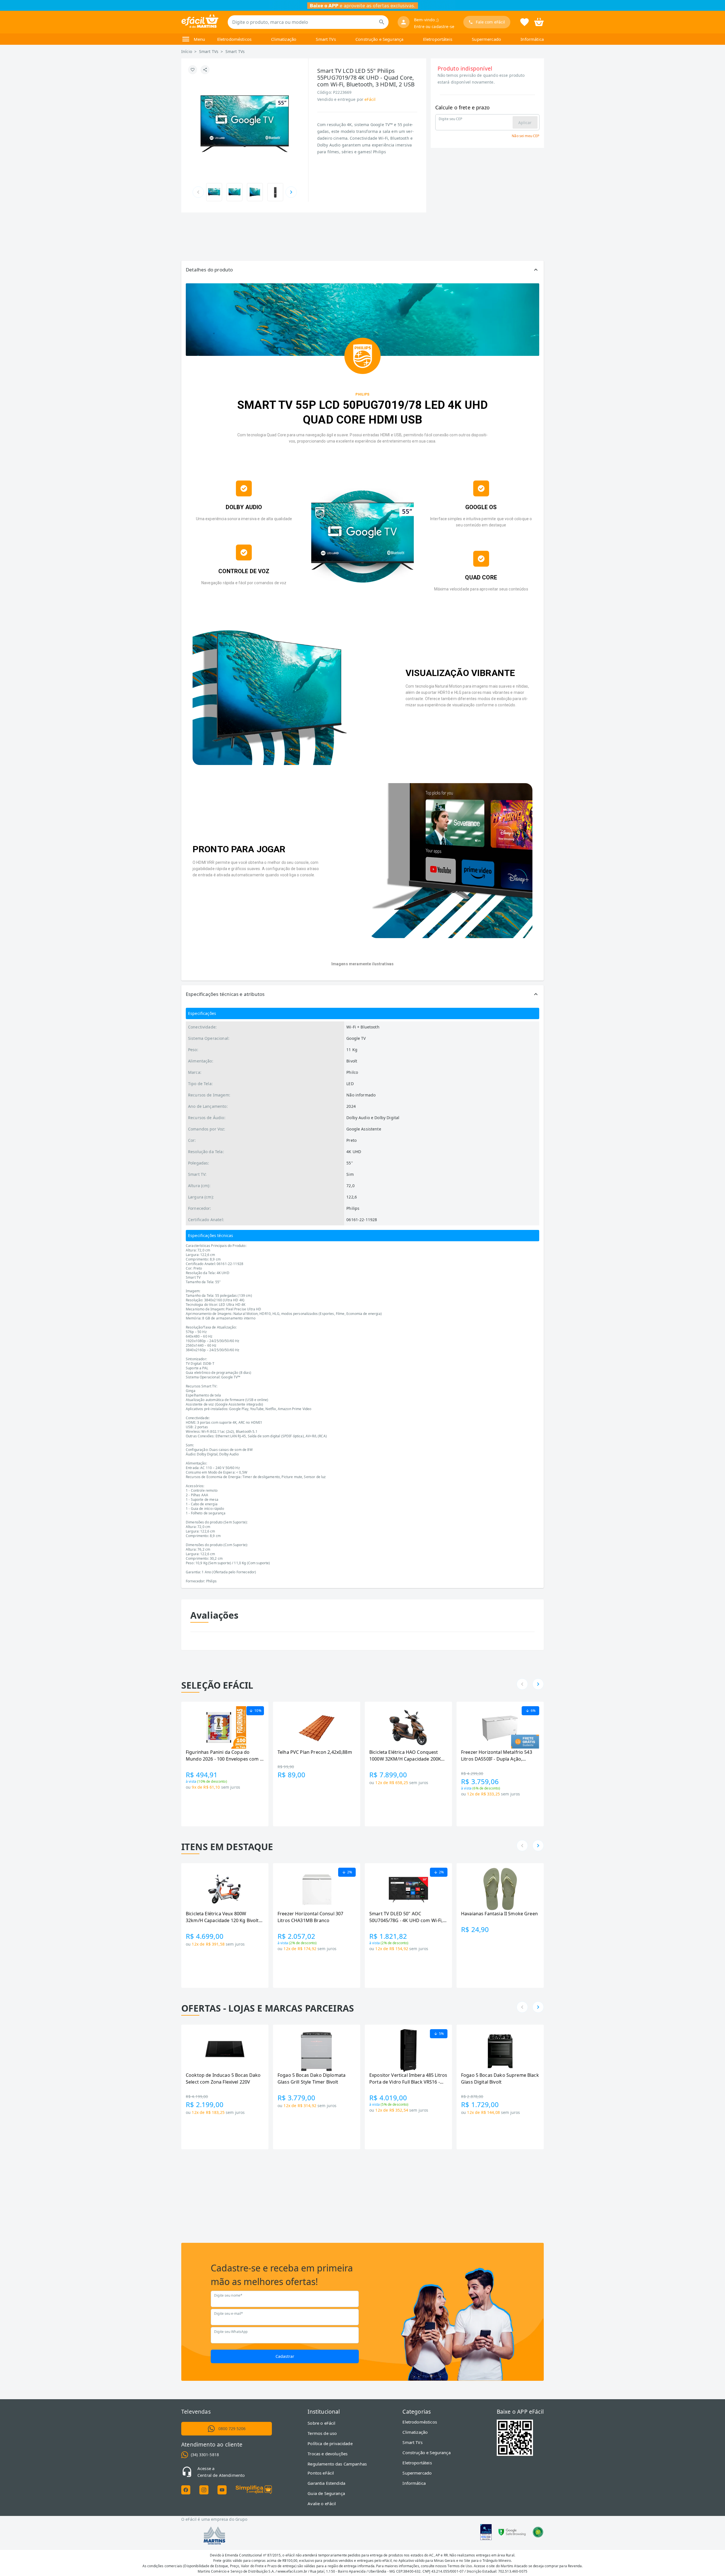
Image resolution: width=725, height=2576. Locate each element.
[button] (362, 270)
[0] (539, 22)
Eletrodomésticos (234, 39)
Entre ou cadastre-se (434, 26)
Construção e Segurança (379, 39)
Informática (532, 39)
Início (187, 51)
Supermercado (486, 39)
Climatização (284, 39)
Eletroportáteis (438, 39)
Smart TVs (326, 39)
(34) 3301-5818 (205, 2455)
